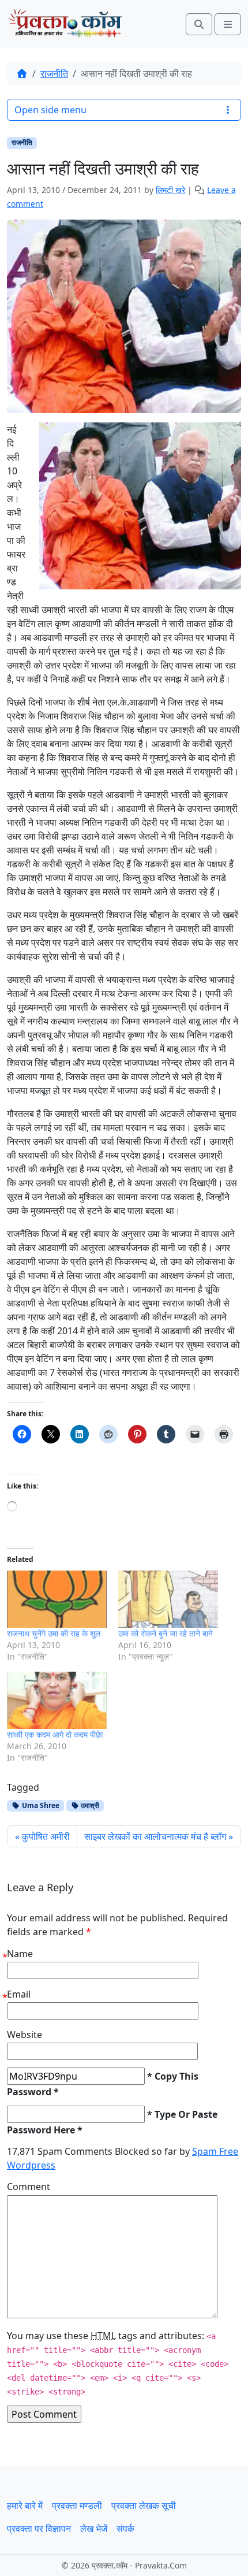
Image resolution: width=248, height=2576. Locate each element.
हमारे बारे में (25, 2506)
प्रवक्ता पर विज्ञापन (39, 2529)
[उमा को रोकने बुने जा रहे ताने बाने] (168, 1599)
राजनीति (54, 73)
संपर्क (125, 2529)
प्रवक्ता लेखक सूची (144, 2506)
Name (20, 1954)
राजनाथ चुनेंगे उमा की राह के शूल (54, 1633)
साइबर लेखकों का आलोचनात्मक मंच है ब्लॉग (155, 1836)
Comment (29, 2187)
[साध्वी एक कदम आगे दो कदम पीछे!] (57, 1700)
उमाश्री (89, 1805)
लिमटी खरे (170, 190)
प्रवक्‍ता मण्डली (77, 2506)
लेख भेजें (94, 2529)
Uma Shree (40, 1805)
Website (25, 2035)
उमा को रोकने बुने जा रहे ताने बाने (166, 1633)
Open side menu (50, 110)
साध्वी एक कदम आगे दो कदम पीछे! (55, 1734)
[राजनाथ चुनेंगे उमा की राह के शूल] (57, 1599)
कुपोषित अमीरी (46, 1836)
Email (19, 1994)
